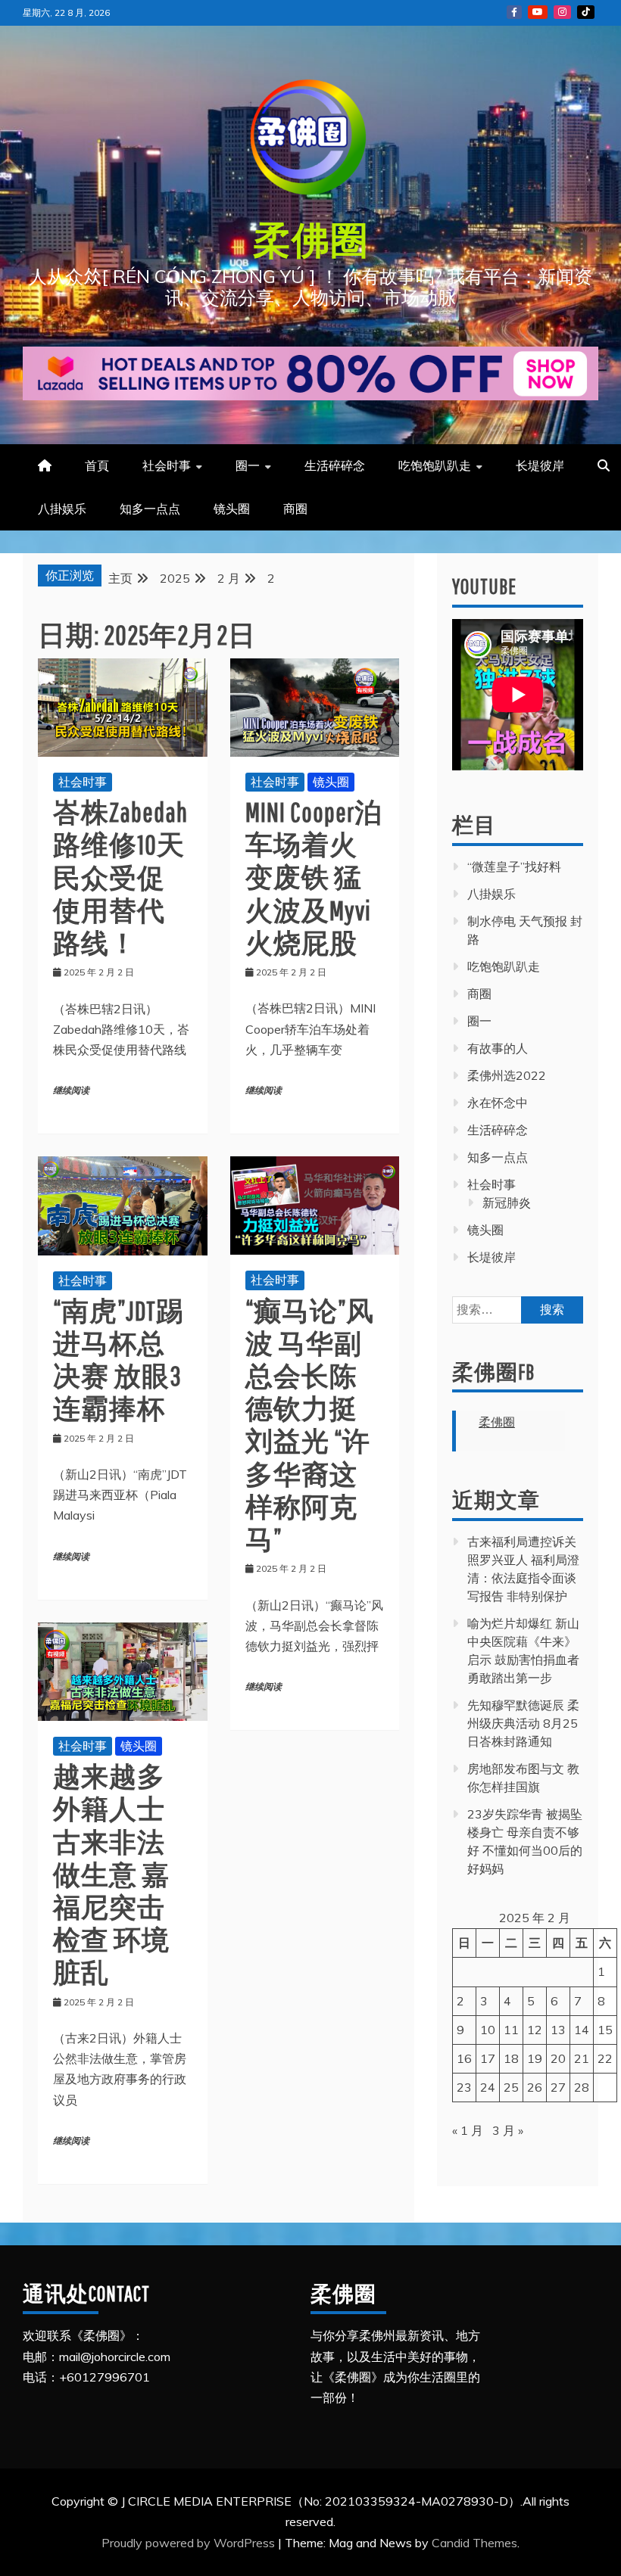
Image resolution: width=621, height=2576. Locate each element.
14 (582, 2030)
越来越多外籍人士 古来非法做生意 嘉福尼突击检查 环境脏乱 (111, 1874)
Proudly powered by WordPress (190, 2543)
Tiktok (586, 12)
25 (511, 2087)
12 (535, 2030)
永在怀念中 (498, 1103)
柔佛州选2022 (507, 1075)
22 (605, 2058)
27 (558, 2087)
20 (558, 2058)
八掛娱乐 (62, 509)
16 (464, 2058)
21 (582, 2058)
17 (488, 2058)
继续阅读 (71, 1091)
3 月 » (508, 2130)
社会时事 (167, 465)
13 (558, 2030)
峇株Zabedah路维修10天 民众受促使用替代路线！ (120, 877)
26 (535, 2087)
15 (605, 2030)
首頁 (97, 465)
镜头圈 (232, 509)
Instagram (562, 12)
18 (511, 2058)
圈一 (248, 465)
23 (464, 2087)
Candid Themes (474, 2543)
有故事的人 (498, 1048)
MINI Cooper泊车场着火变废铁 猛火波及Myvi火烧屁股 (314, 877)
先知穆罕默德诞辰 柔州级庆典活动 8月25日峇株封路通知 (523, 1723)
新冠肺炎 (507, 1202)
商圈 (295, 509)
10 (488, 2030)
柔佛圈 (311, 239)
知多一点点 (150, 509)
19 (535, 2058)
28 (582, 2087)
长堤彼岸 (540, 465)
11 (511, 2030)
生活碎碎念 (335, 465)
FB (514, 12)
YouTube (538, 12)
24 (488, 2087)
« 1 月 (468, 2130)
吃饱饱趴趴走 (435, 465)
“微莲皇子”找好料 (514, 866)
